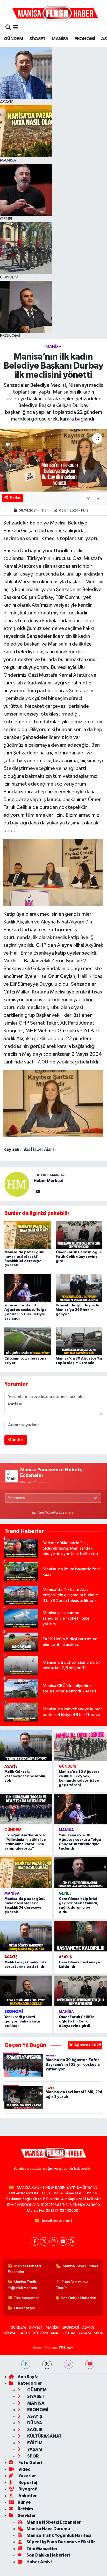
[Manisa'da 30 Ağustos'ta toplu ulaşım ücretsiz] (79, 1341)
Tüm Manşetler (26, 2298)
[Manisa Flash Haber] (55, 13)
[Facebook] (35, 2241)
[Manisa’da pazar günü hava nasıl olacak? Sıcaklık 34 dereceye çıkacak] (28, 1235)
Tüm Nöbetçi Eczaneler (56, 1513)
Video (24, 2469)
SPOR (99, 2333)
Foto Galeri (30, 2463)
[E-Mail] (38, 1192)
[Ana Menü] (16, 28)
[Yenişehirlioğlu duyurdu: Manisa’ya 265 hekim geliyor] (79, 1288)
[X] (44, 2241)
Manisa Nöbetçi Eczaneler (24, 2269)
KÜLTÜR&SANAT (47, 2333)
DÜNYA (9, 2333)
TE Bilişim (66, 2348)
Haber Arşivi (24, 2308)
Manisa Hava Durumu (80, 2266)
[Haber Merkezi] (17, 1184)
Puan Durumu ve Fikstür (72, 2285)
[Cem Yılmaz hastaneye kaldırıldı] (81, 1936)
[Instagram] (53, 2241)
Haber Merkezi (48, 1181)
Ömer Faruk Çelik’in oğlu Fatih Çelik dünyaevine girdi (78, 1257)
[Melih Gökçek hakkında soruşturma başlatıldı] (26, 1936)
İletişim (25, 2509)
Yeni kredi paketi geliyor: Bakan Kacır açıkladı (23, 2021)
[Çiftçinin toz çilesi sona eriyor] (28, 1341)
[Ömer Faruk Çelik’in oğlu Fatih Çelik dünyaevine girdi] (79, 1235)
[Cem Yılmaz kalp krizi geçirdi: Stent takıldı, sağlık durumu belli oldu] (81, 1873)
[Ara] (8, 28)
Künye (24, 2502)
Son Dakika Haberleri (79, 2298)
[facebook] (26, 2364)
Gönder (16, 1440)
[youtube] (90, 2364)
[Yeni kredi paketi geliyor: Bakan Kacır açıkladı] (26, 1991)
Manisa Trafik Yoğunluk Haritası (22, 2285)
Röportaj (27, 2483)
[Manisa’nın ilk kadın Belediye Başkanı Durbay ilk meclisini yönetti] (53, 460)
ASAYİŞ (11, 1766)
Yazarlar (27, 2476)
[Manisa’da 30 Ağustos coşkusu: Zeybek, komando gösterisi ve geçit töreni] (81, 1746)
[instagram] (69, 2364)
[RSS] (72, 2241)
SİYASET (37, 39)
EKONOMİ (85, 39)
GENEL (65, 1893)
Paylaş (15, 497)
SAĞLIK (25, 2333)
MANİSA (60, 39)
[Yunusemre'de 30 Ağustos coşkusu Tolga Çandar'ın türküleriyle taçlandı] (28, 1288)
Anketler (27, 2496)
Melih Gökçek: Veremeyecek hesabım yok (25, 1776)
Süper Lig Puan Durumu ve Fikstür (61, 2542)
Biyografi (28, 2489)
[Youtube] (63, 2241)
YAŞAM (85, 2333)
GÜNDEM (13, 39)
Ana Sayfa (28, 2377)
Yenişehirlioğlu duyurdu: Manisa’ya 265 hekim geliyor (78, 1310)
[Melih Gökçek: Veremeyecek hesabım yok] (26, 1746)
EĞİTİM (69, 2333)
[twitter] (47, 2364)
